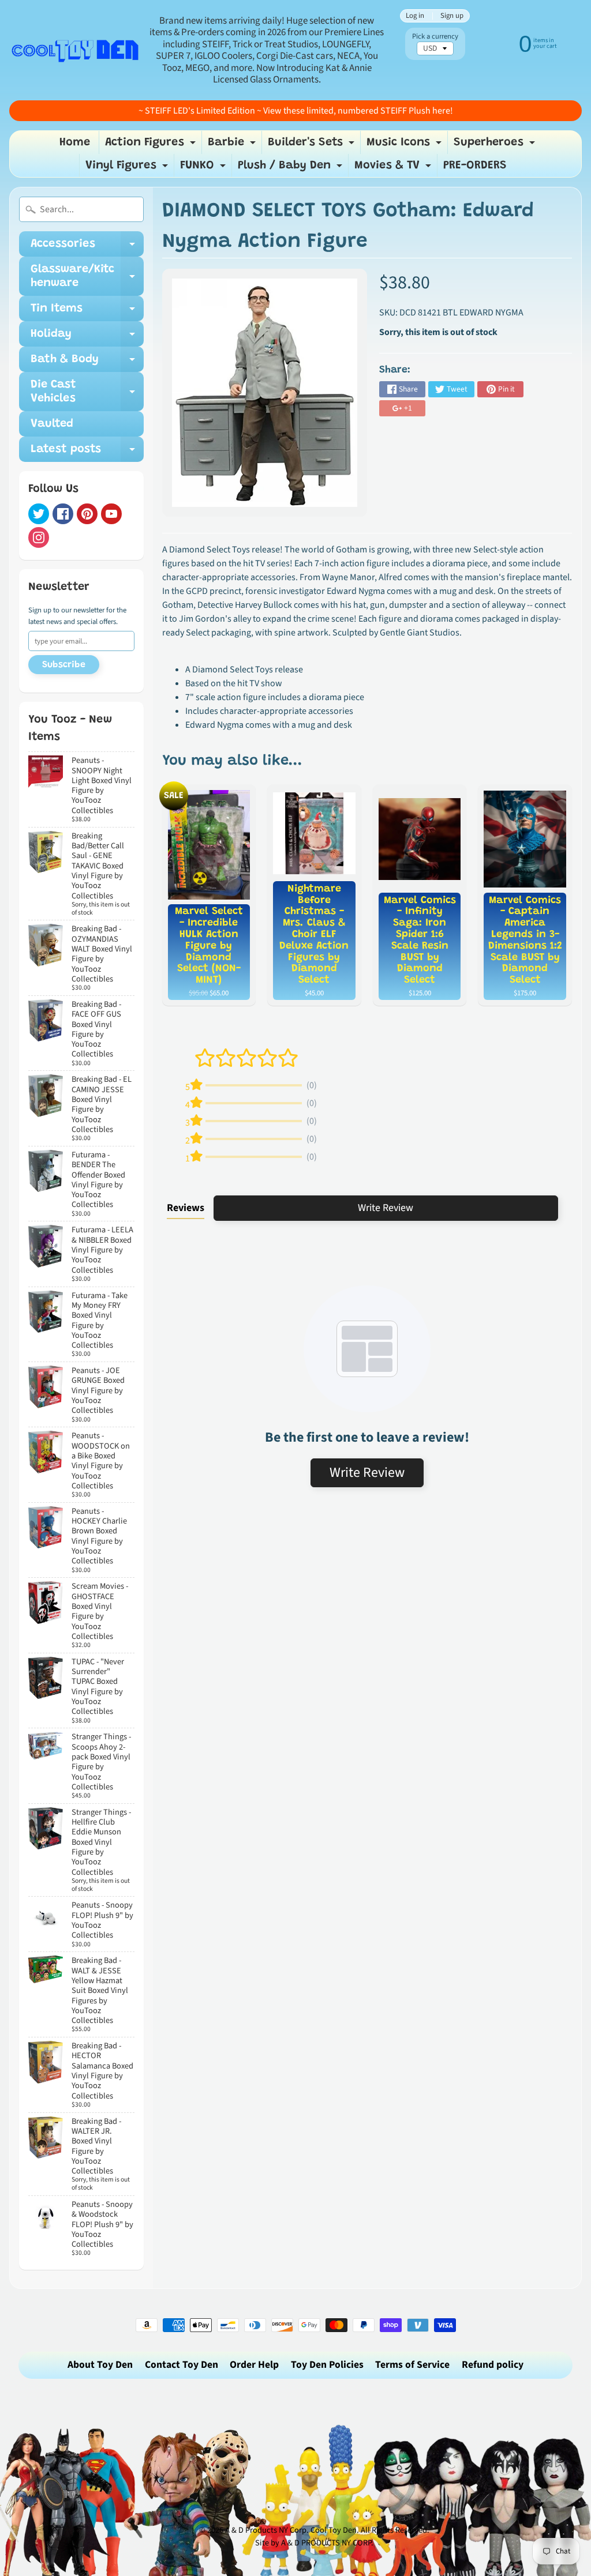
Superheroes (496, 145)
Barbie (233, 145)
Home (75, 142)
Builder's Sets (313, 145)
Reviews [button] (186, 1208)
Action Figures (152, 145)
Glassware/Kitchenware (87, 277)
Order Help (254, 2365)
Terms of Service (412, 2365)
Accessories (87, 247)
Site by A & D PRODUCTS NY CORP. (314, 2543)
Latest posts (87, 453)
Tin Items (87, 312)
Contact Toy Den (182, 2365)
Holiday (87, 337)
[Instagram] (39, 537)
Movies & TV (394, 168)
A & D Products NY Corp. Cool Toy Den (291, 2530)
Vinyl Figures (128, 168)
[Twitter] (39, 514)
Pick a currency (435, 37)
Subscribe (64, 665)
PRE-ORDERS (475, 166)
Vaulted (52, 424)
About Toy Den (100, 2365)
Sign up (452, 16)
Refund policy (493, 2365)
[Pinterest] (87, 514)
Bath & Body (87, 363)
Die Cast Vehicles (87, 392)
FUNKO (204, 168)
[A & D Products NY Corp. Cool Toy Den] (76, 50)
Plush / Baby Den (291, 168)
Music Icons (405, 145)
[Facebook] (63, 514)
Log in (415, 16)
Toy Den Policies (327, 2365)
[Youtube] (111, 514)
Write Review (386, 1208)
